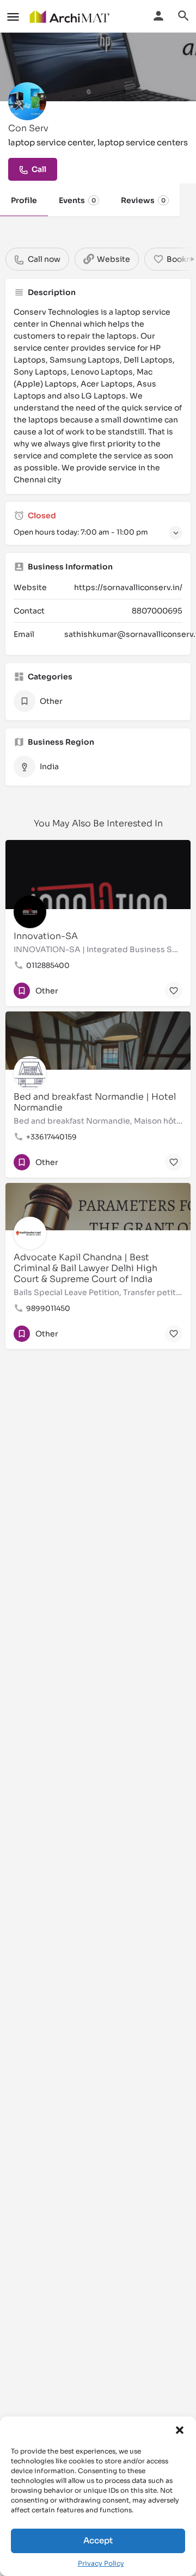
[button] (180, 2430)
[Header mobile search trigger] (183, 16)
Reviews (143, 200)
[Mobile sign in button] (158, 16)
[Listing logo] (27, 101)
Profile (24, 200)
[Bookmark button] (174, 991)
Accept (98, 2540)
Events (77, 200)
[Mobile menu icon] (13, 17)
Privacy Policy (101, 2563)
